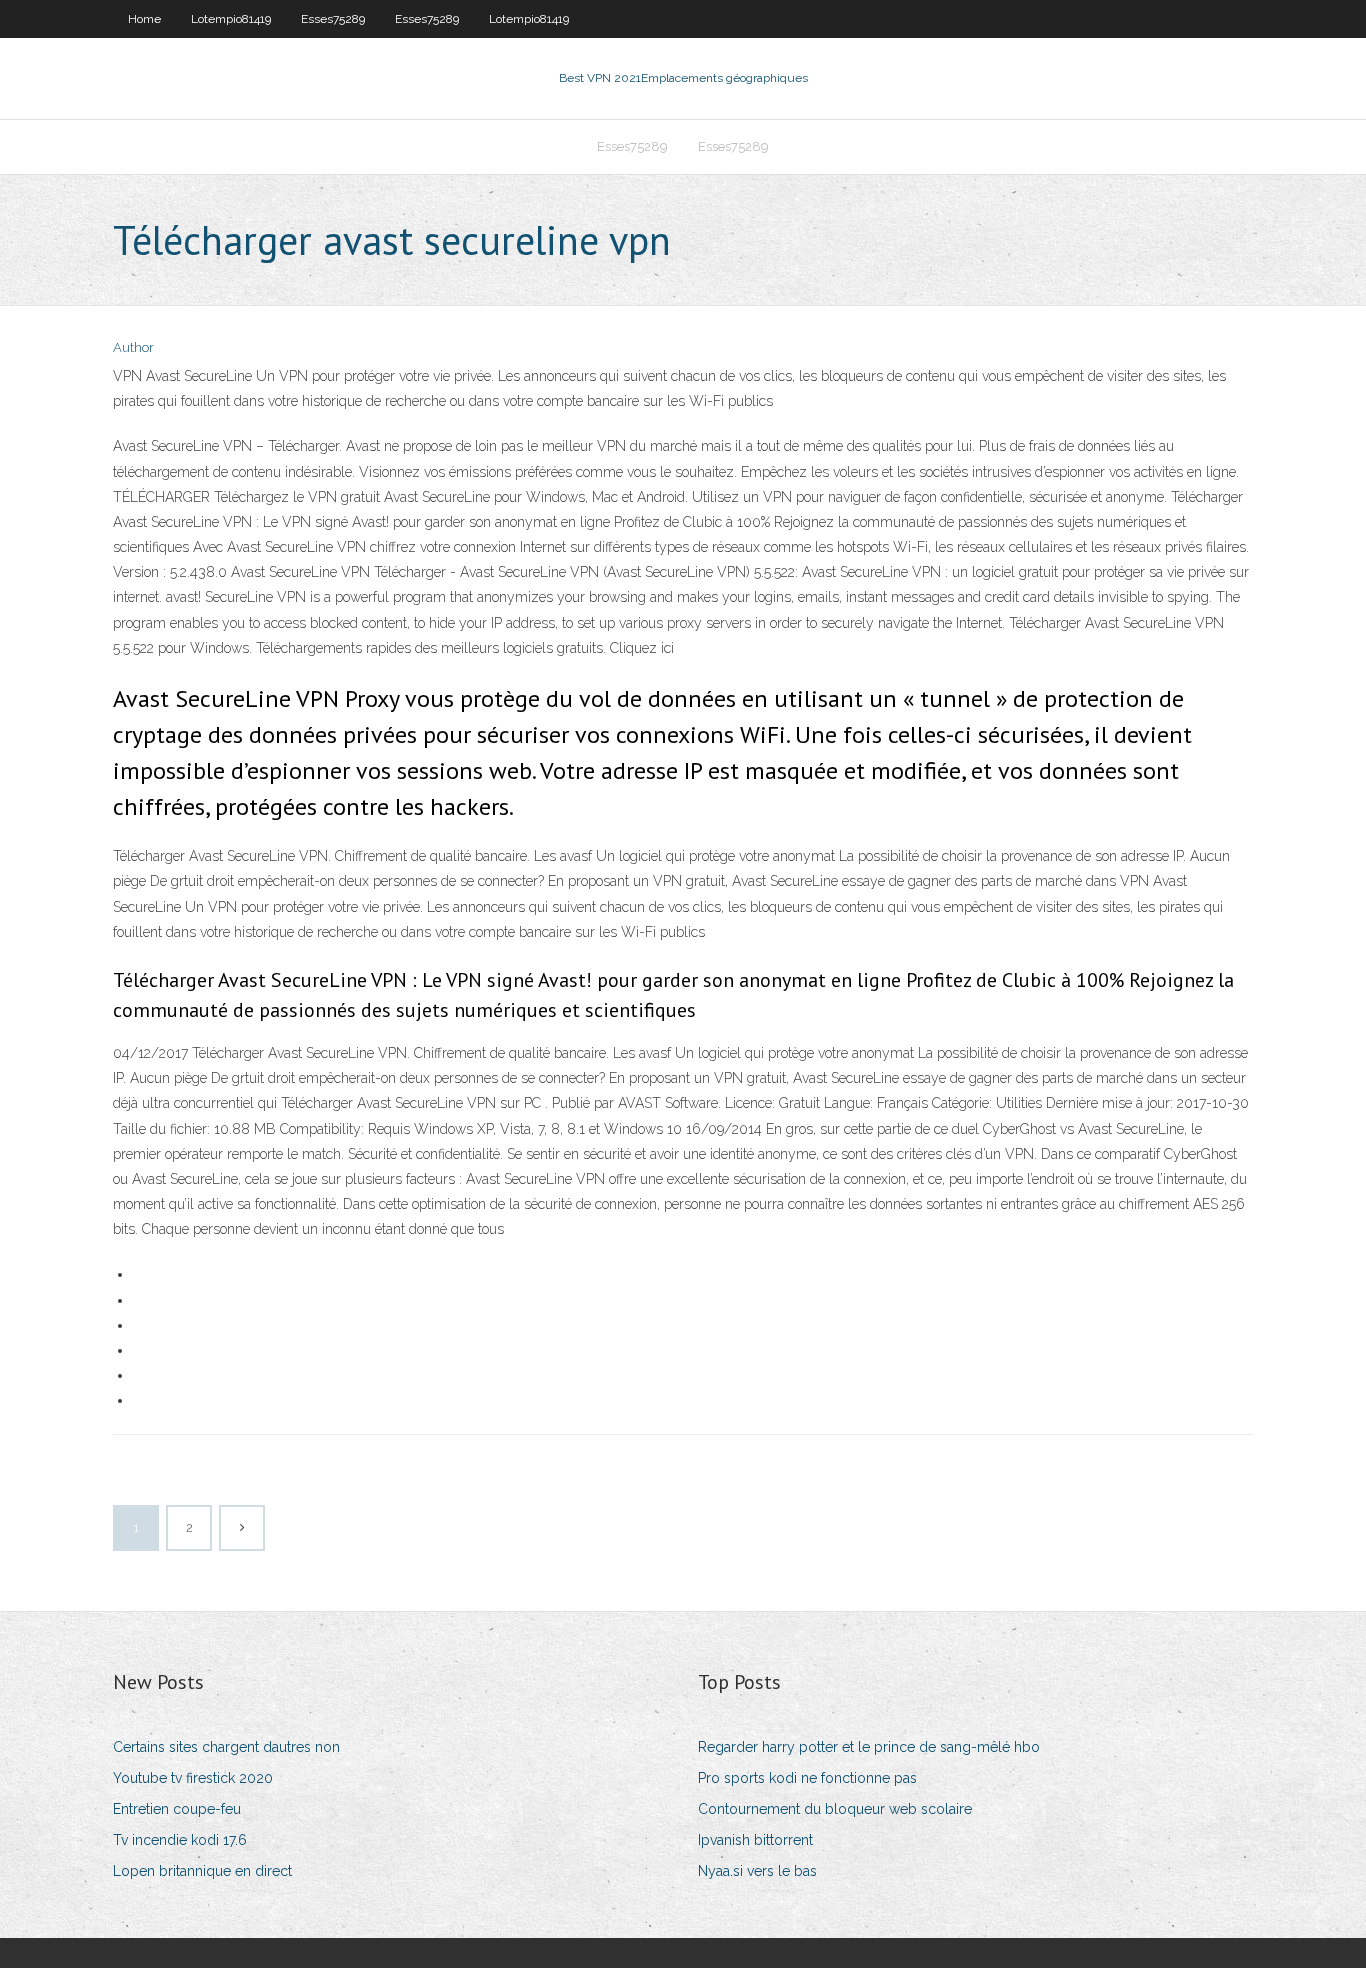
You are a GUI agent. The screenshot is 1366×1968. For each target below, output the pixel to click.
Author (133, 347)
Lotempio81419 (231, 19)
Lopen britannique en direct (202, 1871)
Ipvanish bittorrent (755, 1840)
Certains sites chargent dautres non (226, 1747)
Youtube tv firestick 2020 (193, 1778)
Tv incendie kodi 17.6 (180, 1840)
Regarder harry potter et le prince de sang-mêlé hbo (869, 1747)
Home (144, 19)
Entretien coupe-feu (177, 1809)
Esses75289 (333, 19)
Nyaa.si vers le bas (757, 1871)
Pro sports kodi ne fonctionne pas (807, 1778)
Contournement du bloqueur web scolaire (835, 1809)
